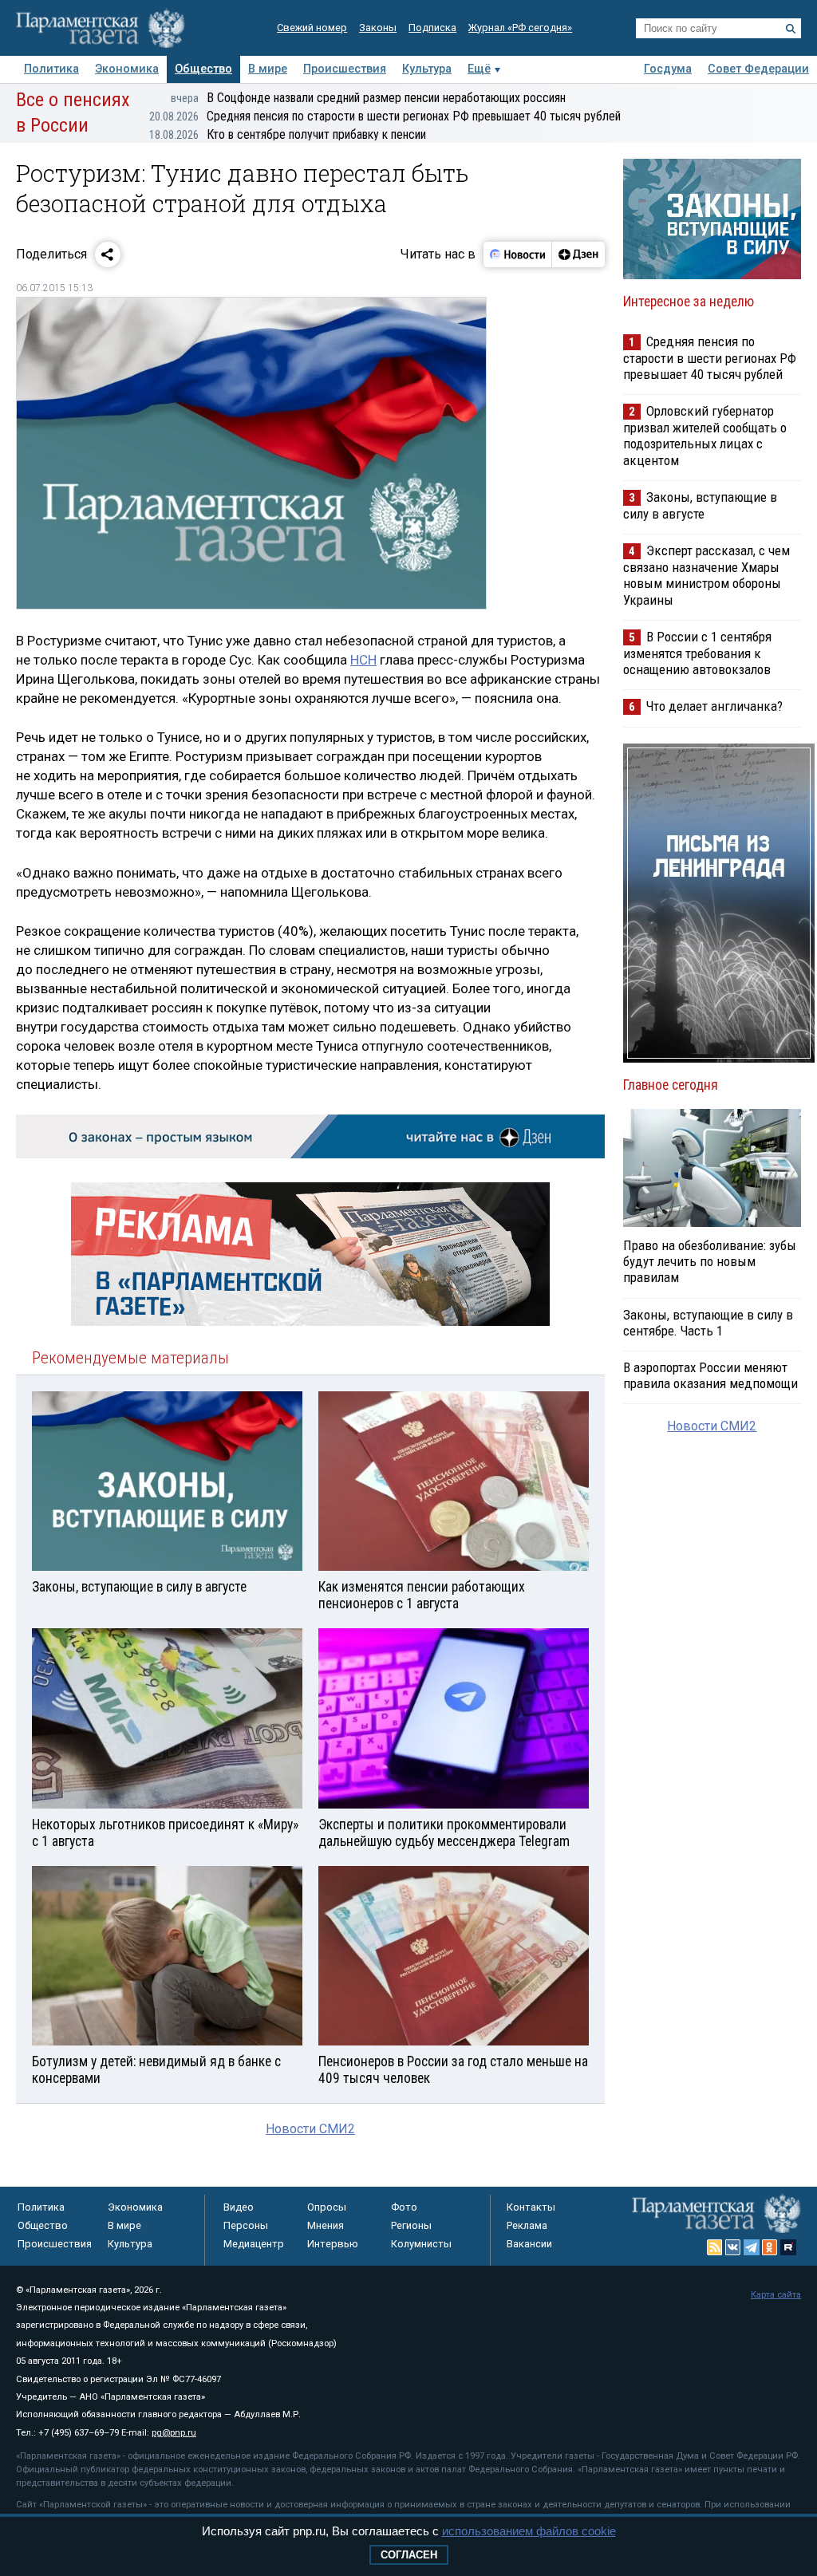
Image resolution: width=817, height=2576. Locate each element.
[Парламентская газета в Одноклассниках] (770, 2247)
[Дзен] (578, 254)
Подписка (432, 28)
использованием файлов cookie (529, 2531)
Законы (378, 28)
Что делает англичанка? (714, 706)
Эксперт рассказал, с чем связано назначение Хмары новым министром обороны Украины (706, 575)
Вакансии (529, 2244)
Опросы (327, 2207)
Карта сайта (776, 2295)
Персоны (246, 2225)
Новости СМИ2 (310, 2129)
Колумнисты (421, 2244)
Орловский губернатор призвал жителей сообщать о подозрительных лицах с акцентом (705, 435)
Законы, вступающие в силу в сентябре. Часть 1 (708, 1323)
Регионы (411, 2225)
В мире (268, 69)
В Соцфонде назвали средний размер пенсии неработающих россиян (368, 98)
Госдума (668, 69)
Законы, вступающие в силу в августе (700, 505)
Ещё (479, 69)
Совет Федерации (758, 69)
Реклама (527, 2225)
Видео (239, 2207)
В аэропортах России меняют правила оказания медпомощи (710, 1375)
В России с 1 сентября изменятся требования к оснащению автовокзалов (697, 653)
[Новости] (518, 254)
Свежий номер (312, 28)
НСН (363, 660)
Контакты (531, 2207)
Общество (203, 69)
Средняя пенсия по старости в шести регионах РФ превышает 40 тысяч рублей (385, 116)
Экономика (127, 69)
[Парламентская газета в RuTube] (788, 2247)
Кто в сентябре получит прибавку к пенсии (288, 134)
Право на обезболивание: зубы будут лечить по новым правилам (710, 1261)
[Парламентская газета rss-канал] (715, 2247)
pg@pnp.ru (174, 2433)
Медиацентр (254, 2244)
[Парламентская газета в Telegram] (752, 2247)
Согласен (409, 2555)
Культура (427, 69)
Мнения (326, 2225)
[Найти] (791, 29)
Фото (404, 2207)
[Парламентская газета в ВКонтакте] (733, 2247)
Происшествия (345, 69)
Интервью (333, 2244)
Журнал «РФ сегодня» (520, 28)
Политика (51, 69)
